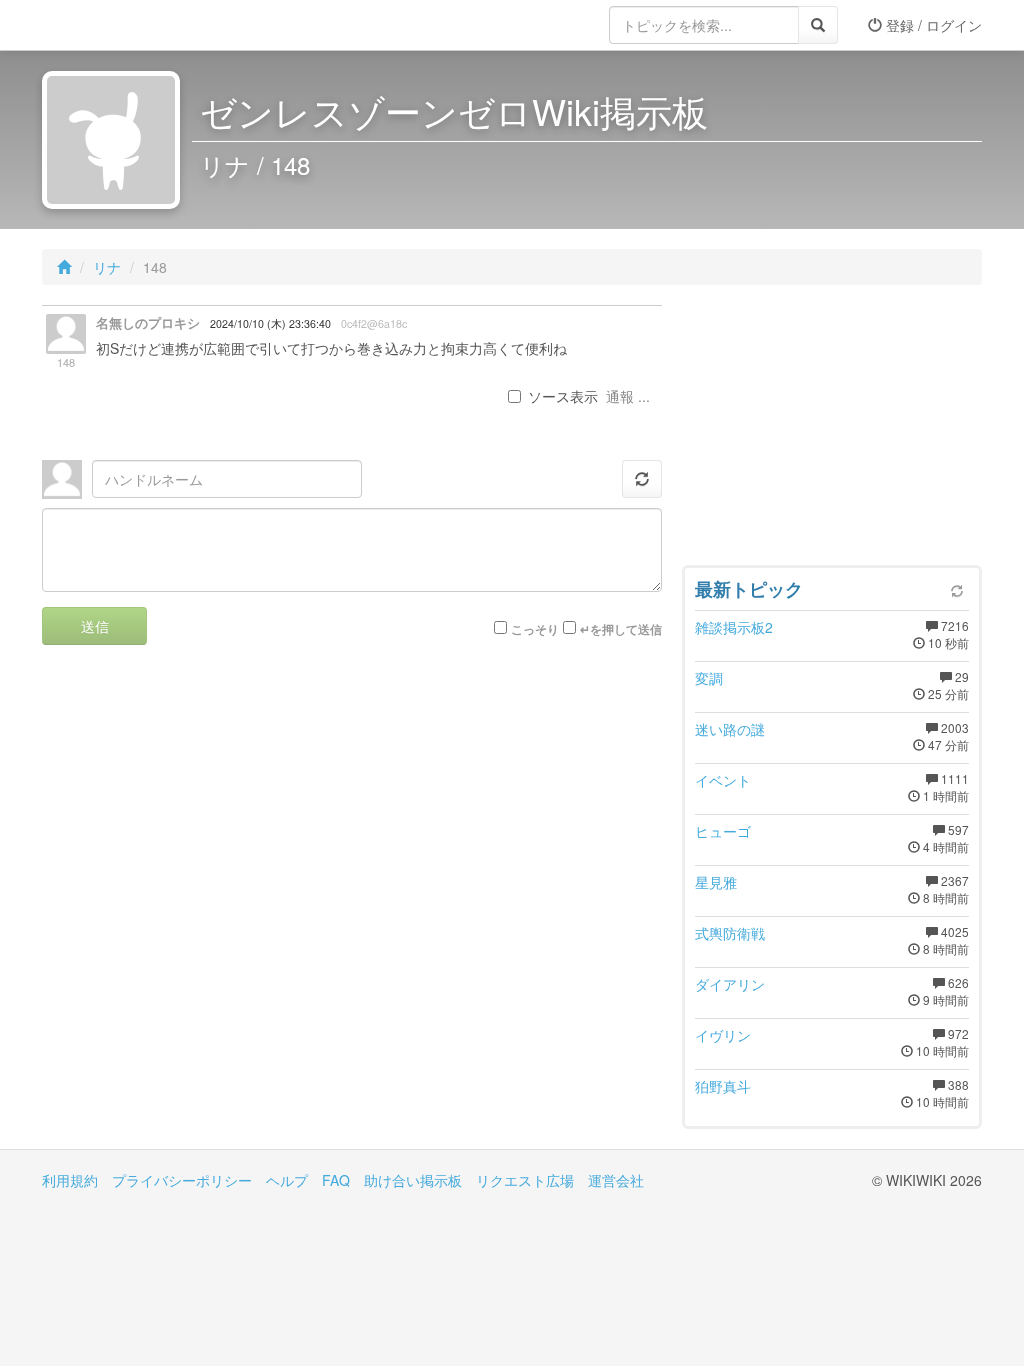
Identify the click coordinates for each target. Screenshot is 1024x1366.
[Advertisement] (832, 430)
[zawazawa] (122, 25)
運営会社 (616, 1180)
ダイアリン (730, 984)
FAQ (336, 1180)
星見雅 (716, 882)
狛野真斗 (723, 1086)
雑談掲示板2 (734, 627)
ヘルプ (287, 1180)
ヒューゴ (723, 831)
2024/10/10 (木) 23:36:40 (270, 323)
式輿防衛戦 (730, 933)
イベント (723, 780)
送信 (95, 626)
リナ (107, 267)
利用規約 (70, 1180)
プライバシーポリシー (182, 1180)
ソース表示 (563, 396)
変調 (709, 678)
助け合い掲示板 (413, 1180)
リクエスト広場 (525, 1180)
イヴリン (723, 1035)
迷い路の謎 (730, 729)
